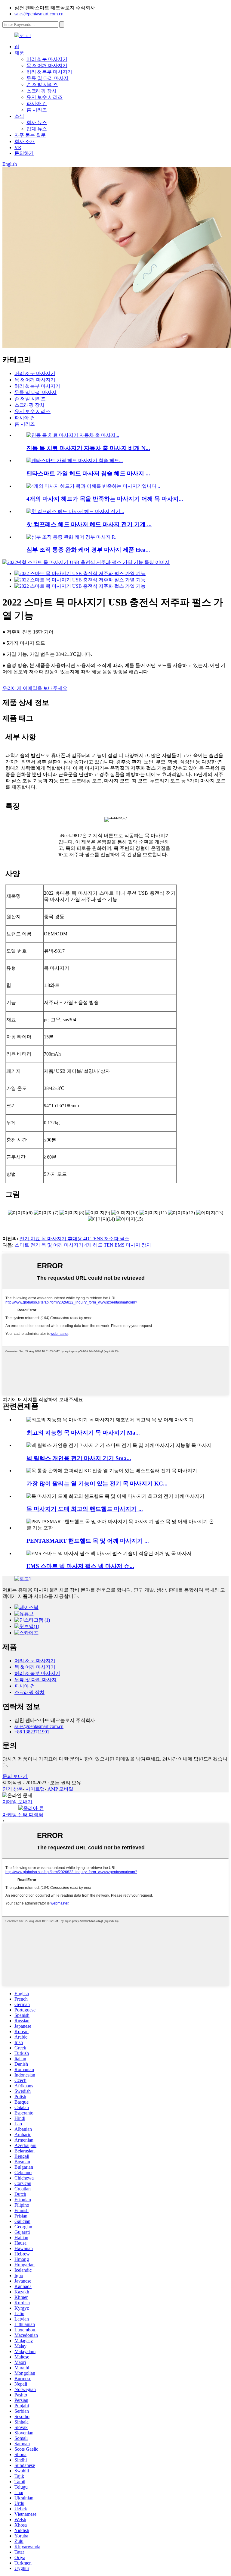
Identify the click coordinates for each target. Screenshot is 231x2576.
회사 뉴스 (37, 122)
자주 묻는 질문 (30, 135)
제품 (19, 53)
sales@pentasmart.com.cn (39, 14)
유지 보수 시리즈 (45, 97)
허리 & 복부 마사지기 (49, 72)
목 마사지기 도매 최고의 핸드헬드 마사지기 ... (85, 1509)
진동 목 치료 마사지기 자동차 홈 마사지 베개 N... (88, 448)
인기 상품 (13, 1789)
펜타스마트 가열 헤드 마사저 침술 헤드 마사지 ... (88, 473)
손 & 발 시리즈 (42, 85)
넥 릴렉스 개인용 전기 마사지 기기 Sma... (79, 1458)
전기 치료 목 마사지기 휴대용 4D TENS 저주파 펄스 (74, 1239)
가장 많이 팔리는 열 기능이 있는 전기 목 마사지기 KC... (97, 1484)
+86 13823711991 (32, 1732)
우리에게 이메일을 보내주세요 (35, 688)
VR (18, 147)
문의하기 (24, 153)
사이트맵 (35, 1789)
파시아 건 (37, 103)
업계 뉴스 (37, 129)
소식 (19, 116)
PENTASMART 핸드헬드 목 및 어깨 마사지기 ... (88, 1541)
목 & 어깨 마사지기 (47, 66)
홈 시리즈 (37, 110)
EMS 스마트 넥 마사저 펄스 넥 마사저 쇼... (80, 1566)
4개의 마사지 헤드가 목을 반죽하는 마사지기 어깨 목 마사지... (105, 499)
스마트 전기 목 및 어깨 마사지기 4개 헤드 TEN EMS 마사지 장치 (83, 1245)
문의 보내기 (15, 1776)
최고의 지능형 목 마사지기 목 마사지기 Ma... (83, 1433)
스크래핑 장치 (42, 91)
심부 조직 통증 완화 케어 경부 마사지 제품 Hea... (88, 550)
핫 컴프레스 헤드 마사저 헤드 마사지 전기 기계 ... (89, 524)
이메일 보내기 (17, 1802)
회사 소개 (25, 141)
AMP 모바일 (60, 1789)
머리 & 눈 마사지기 (47, 59)
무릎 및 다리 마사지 (48, 78)
